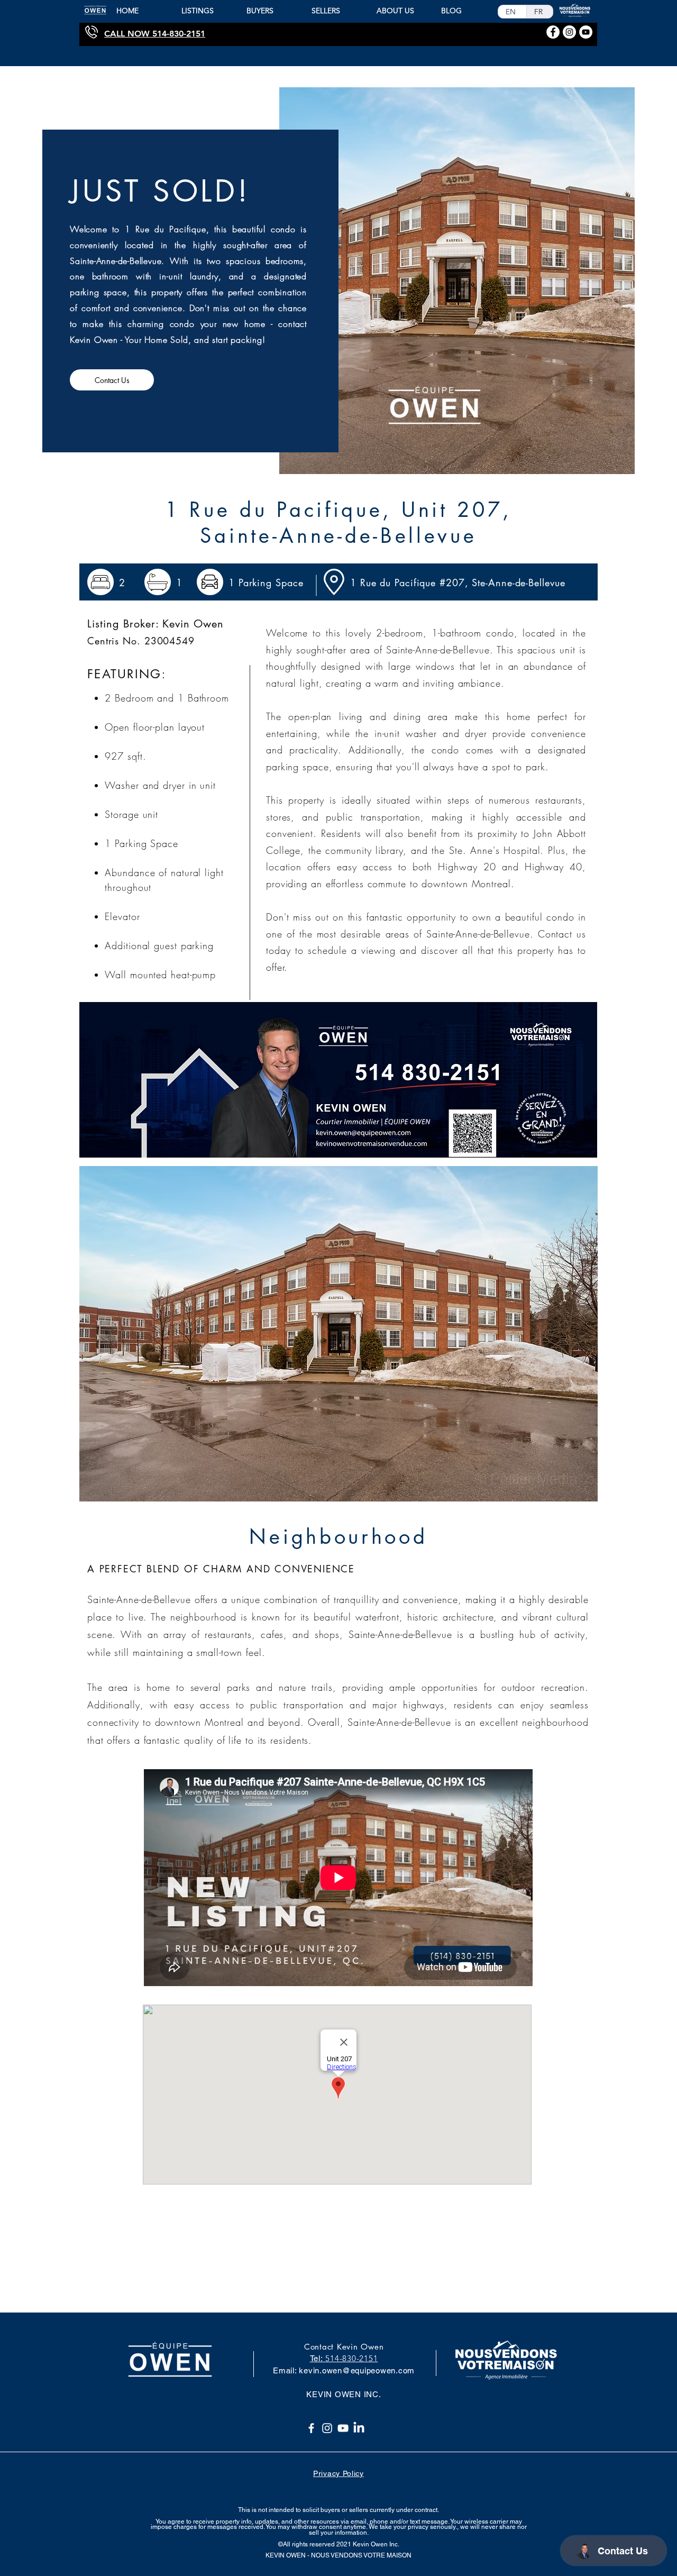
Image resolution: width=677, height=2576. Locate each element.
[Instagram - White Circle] (569, 32)
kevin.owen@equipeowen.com (357, 2370)
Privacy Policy (338, 2473)
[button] (338, 1334)
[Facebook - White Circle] (553, 32)
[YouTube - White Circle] (586, 32)
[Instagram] (327, 2428)
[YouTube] (343, 2428)
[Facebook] (311, 2428)
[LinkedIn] (359, 2428)
